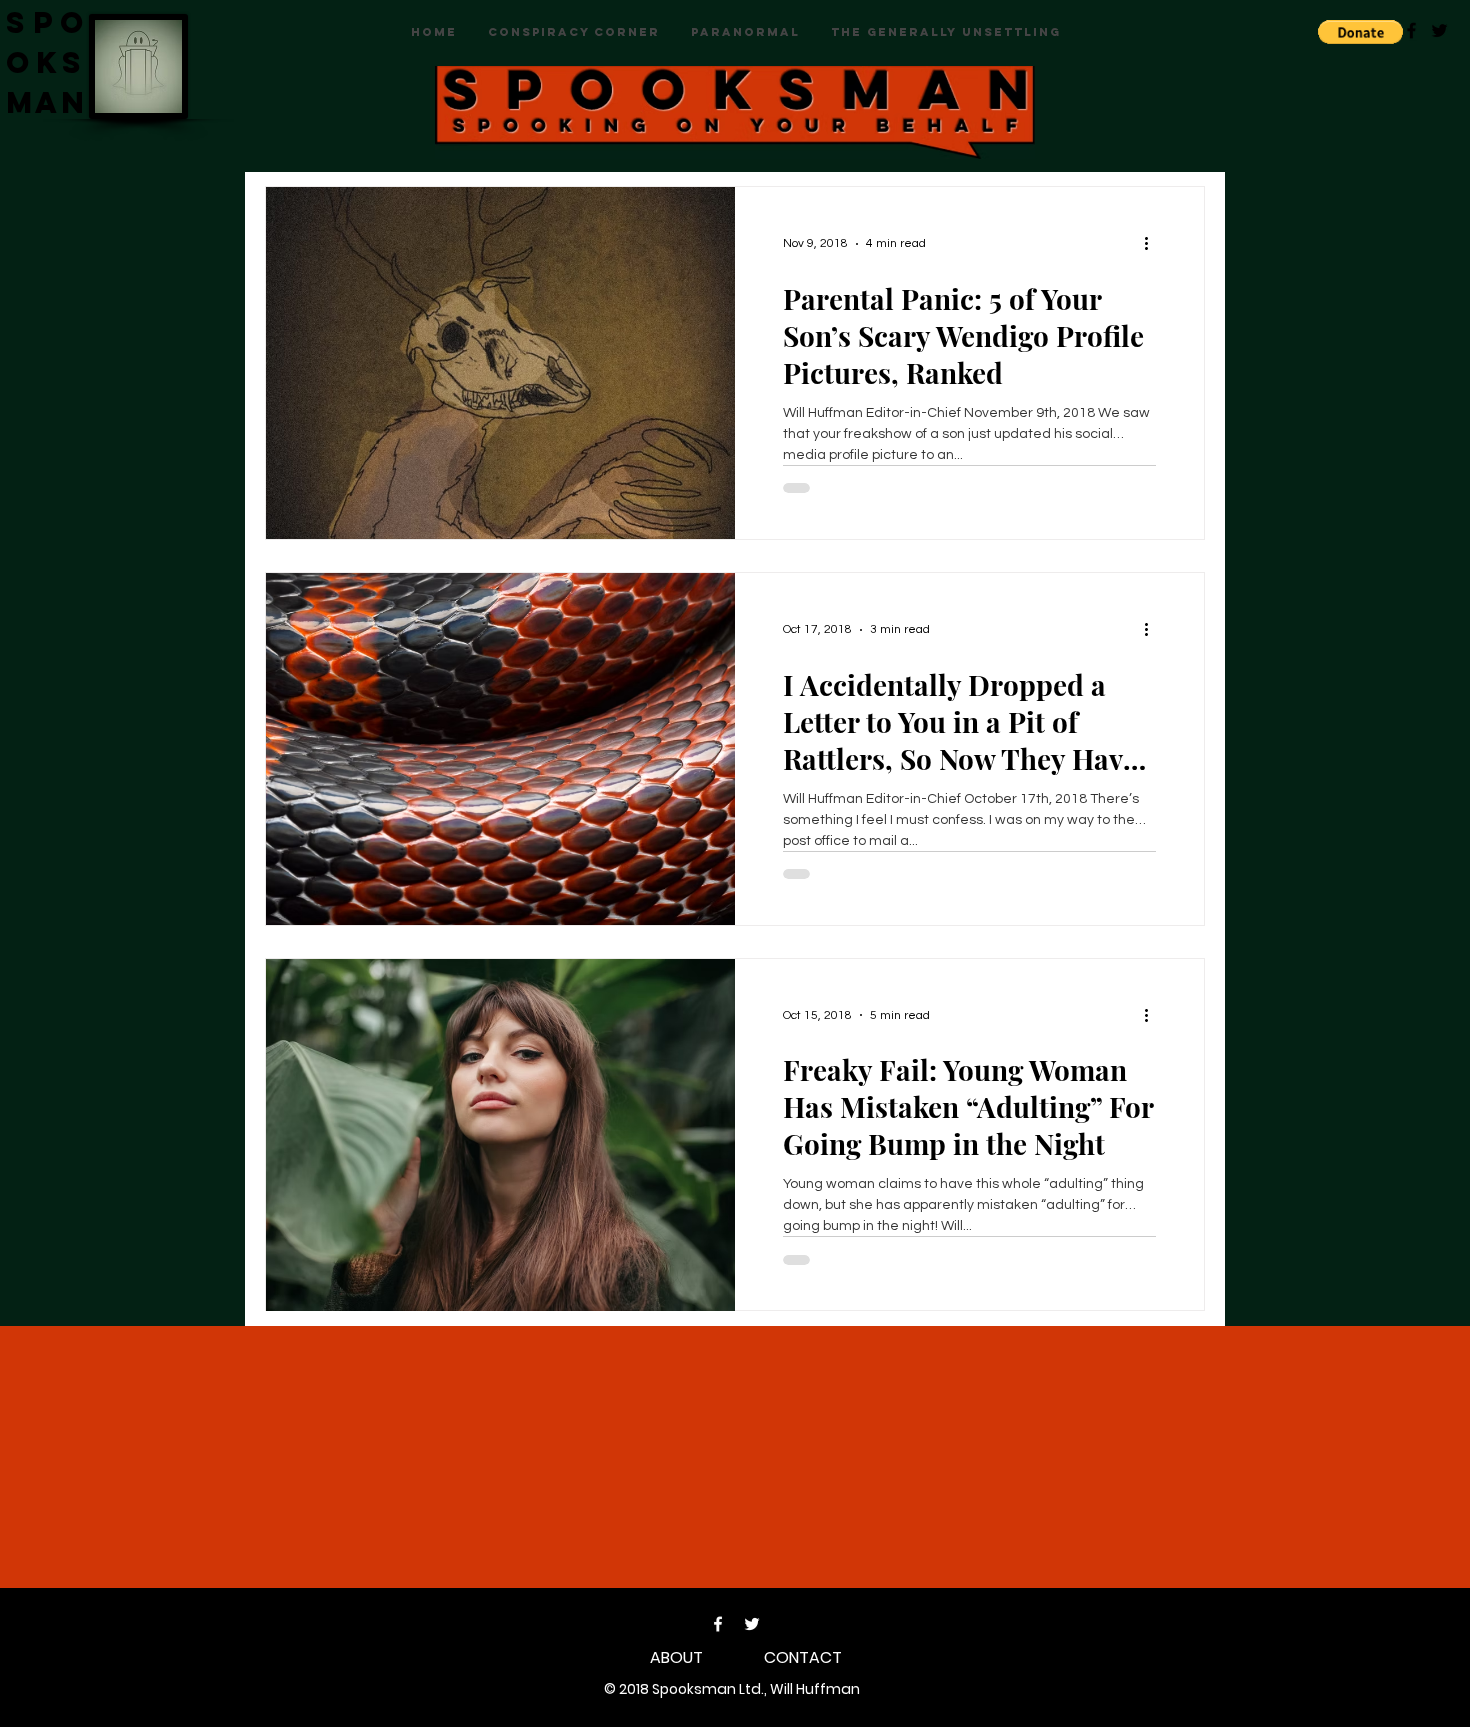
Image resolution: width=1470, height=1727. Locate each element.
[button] (1360, 32)
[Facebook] (718, 1624)
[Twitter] (752, 1624)
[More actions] (1153, 244)
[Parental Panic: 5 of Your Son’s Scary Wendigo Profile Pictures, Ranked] (500, 363)
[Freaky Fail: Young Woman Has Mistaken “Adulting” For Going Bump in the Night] (500, 1135)
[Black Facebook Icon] (1411, 30)
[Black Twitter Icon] (1439, 30)
